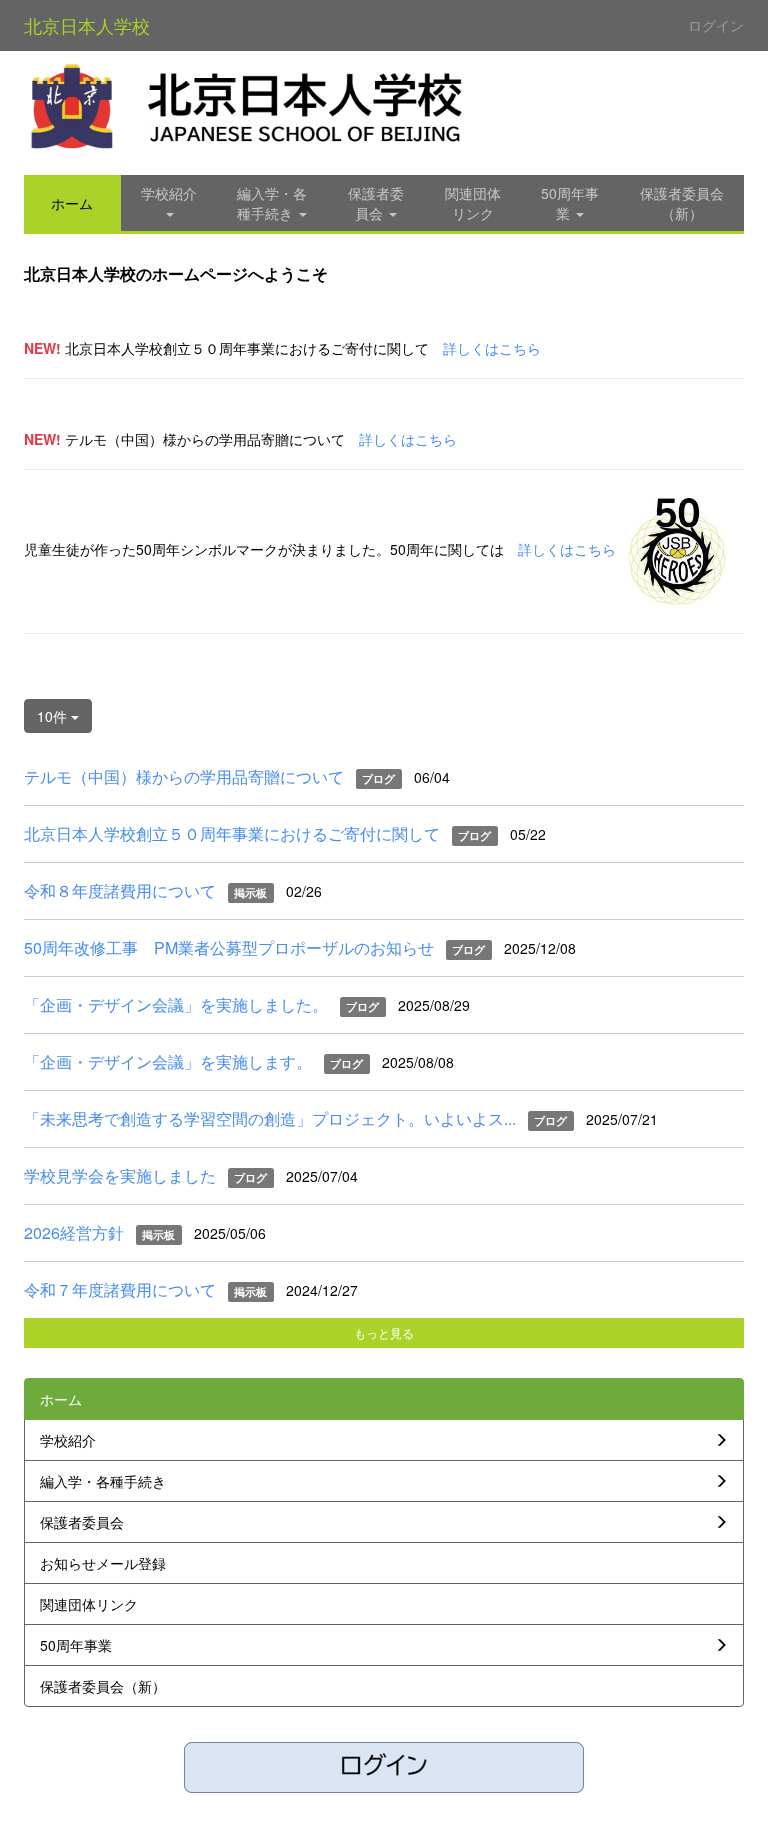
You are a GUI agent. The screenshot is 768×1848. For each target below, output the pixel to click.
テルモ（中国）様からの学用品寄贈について (184, 776)
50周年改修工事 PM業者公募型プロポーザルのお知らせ (229, 947)
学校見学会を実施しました (120, 1175)
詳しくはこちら (492, 348)
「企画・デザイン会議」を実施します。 (168, 1061)
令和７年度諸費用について (120, 1289)
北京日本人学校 (87, 25)
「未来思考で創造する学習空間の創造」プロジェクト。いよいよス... (270, 1118)
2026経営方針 (74, 1232)
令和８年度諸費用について (120, 890)
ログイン (716, 25)
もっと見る (384, 1332)
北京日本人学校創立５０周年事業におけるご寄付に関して (232, 833)
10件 (54, 716)
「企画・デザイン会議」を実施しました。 (176, 1004)
